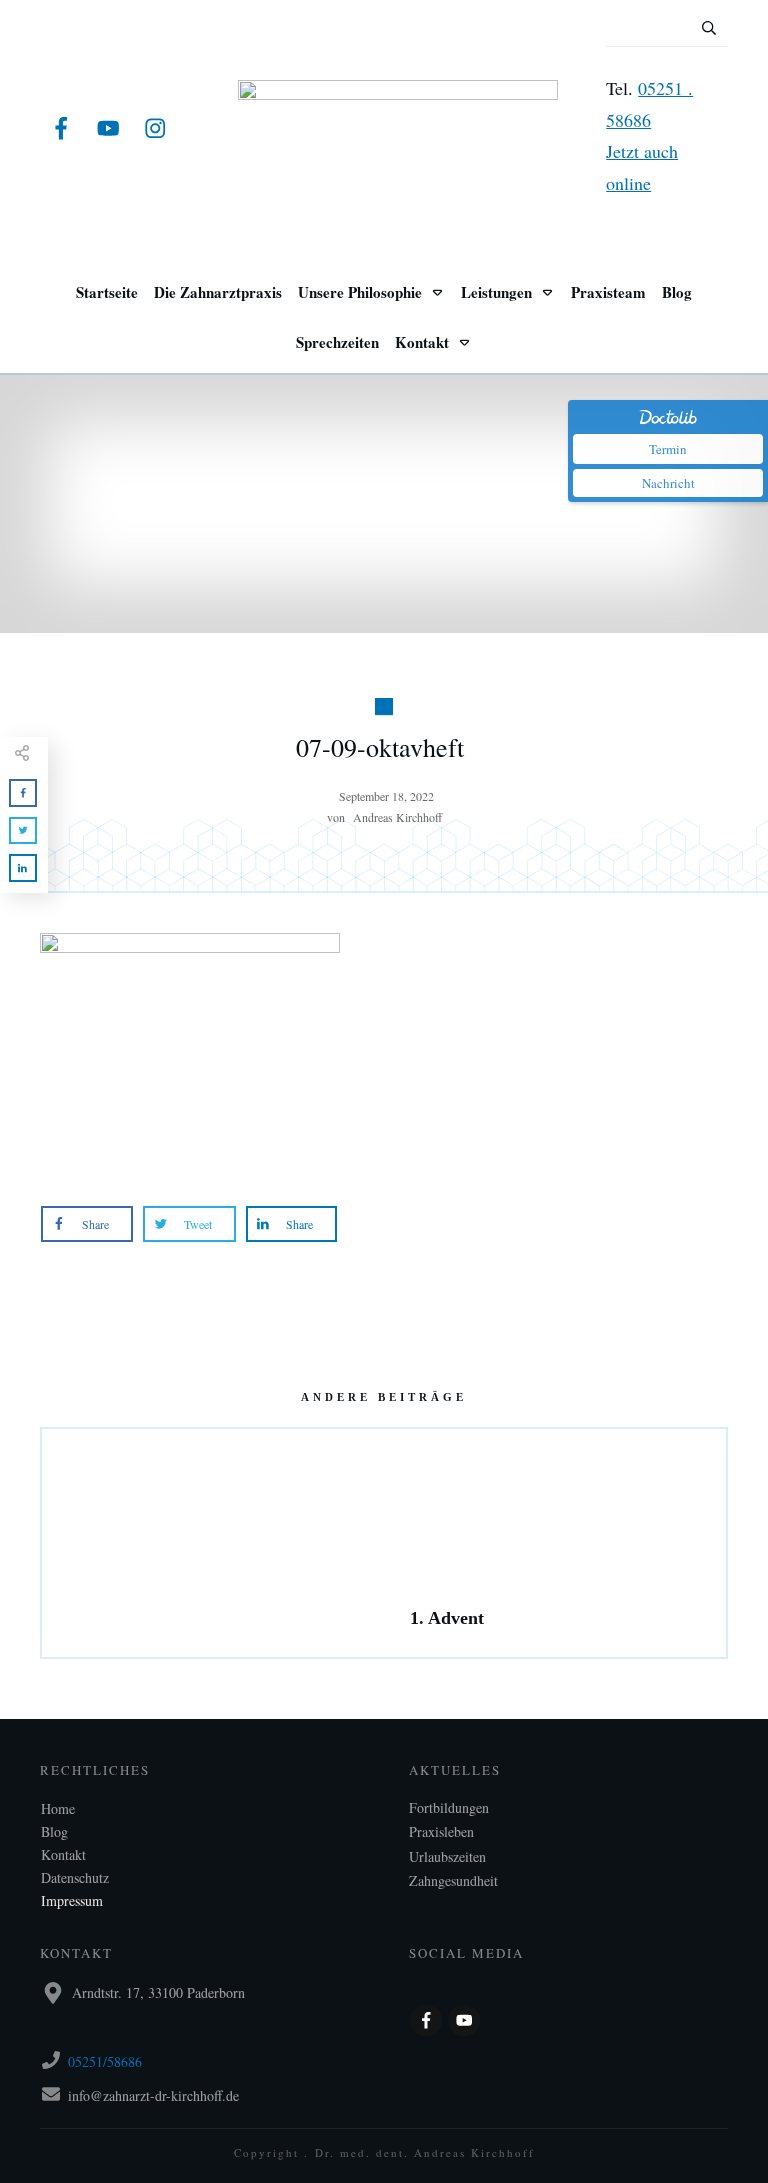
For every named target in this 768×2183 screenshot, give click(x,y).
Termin (668, 449)
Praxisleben (441, 1831)
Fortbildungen (449, 1807)
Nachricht (668, 483)
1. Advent (555, 1543)
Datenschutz (75, 1877)
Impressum (72, 1900)
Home (58, 1808)
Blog (54, 1831)
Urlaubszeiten (447, 1856)
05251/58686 (105, 2061)
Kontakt (63, 1854)
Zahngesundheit (453, 1880)
